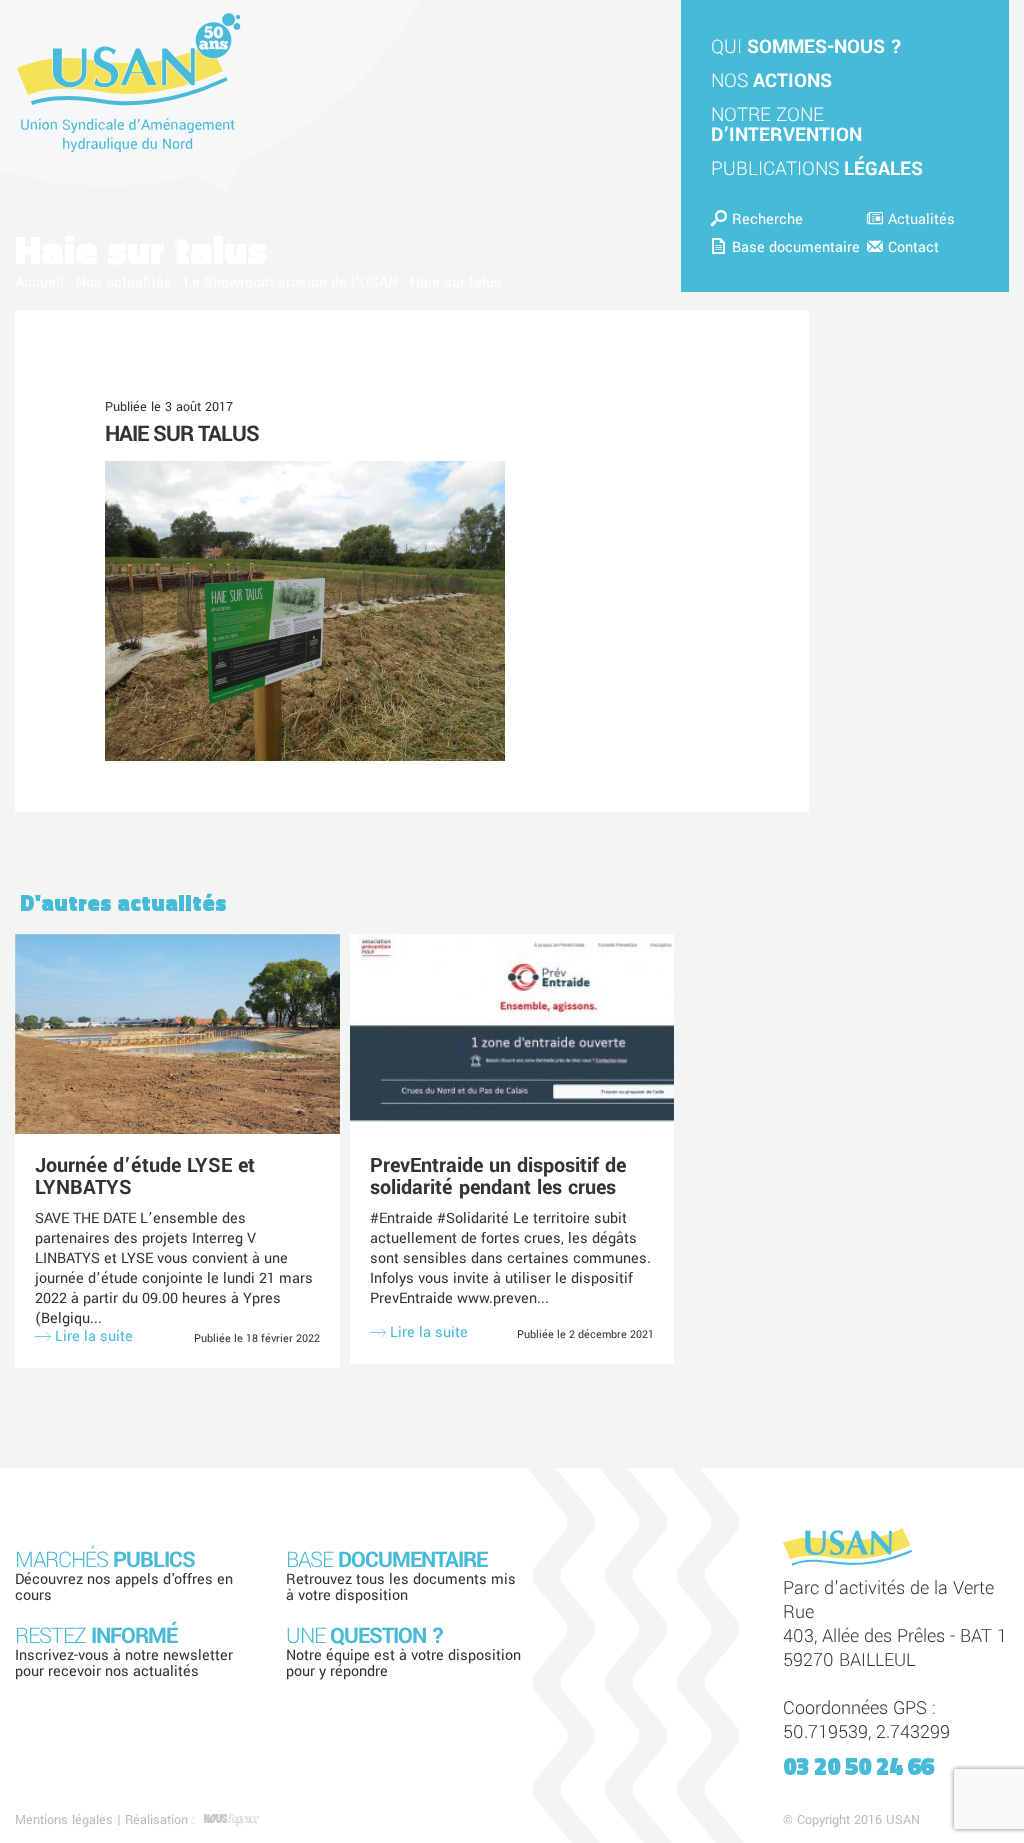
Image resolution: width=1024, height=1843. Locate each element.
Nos (771, 81)
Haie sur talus (182, 434)
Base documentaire (796, 247)
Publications (817, 169)
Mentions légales (64, 1820)
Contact (913, 247)
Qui (806, 47)
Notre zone (786, 125)
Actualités (921, 219)
